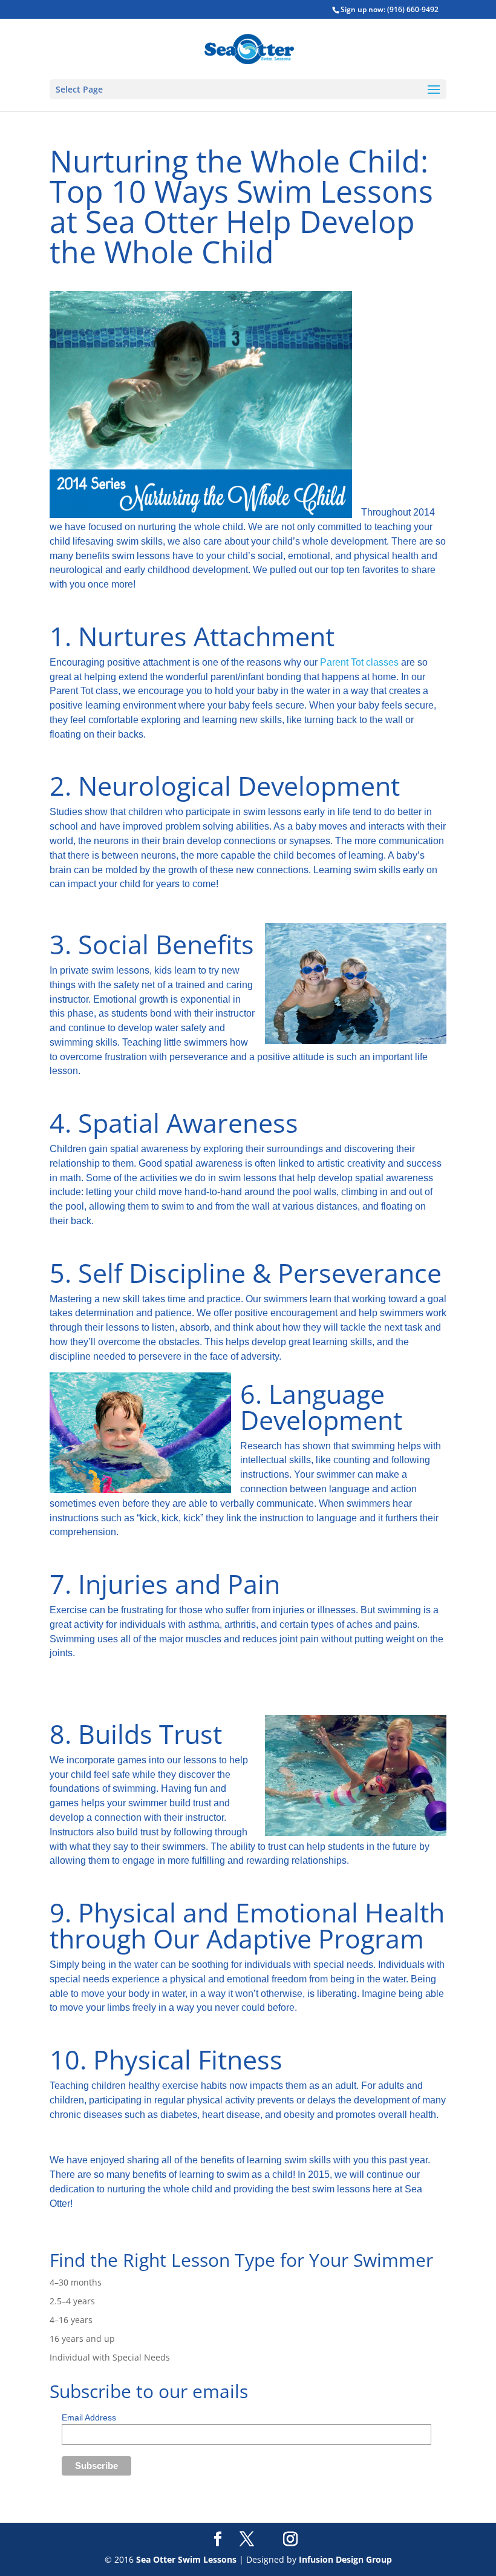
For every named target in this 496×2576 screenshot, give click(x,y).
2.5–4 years (72, 2301)
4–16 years (71, 2320)
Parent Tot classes (361, 662)
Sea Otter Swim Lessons (186, 2559)
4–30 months (76, 2282)
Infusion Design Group (345, 2559)
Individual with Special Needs (110, 2357)
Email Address (89, 2417)
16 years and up (82, 2338)
